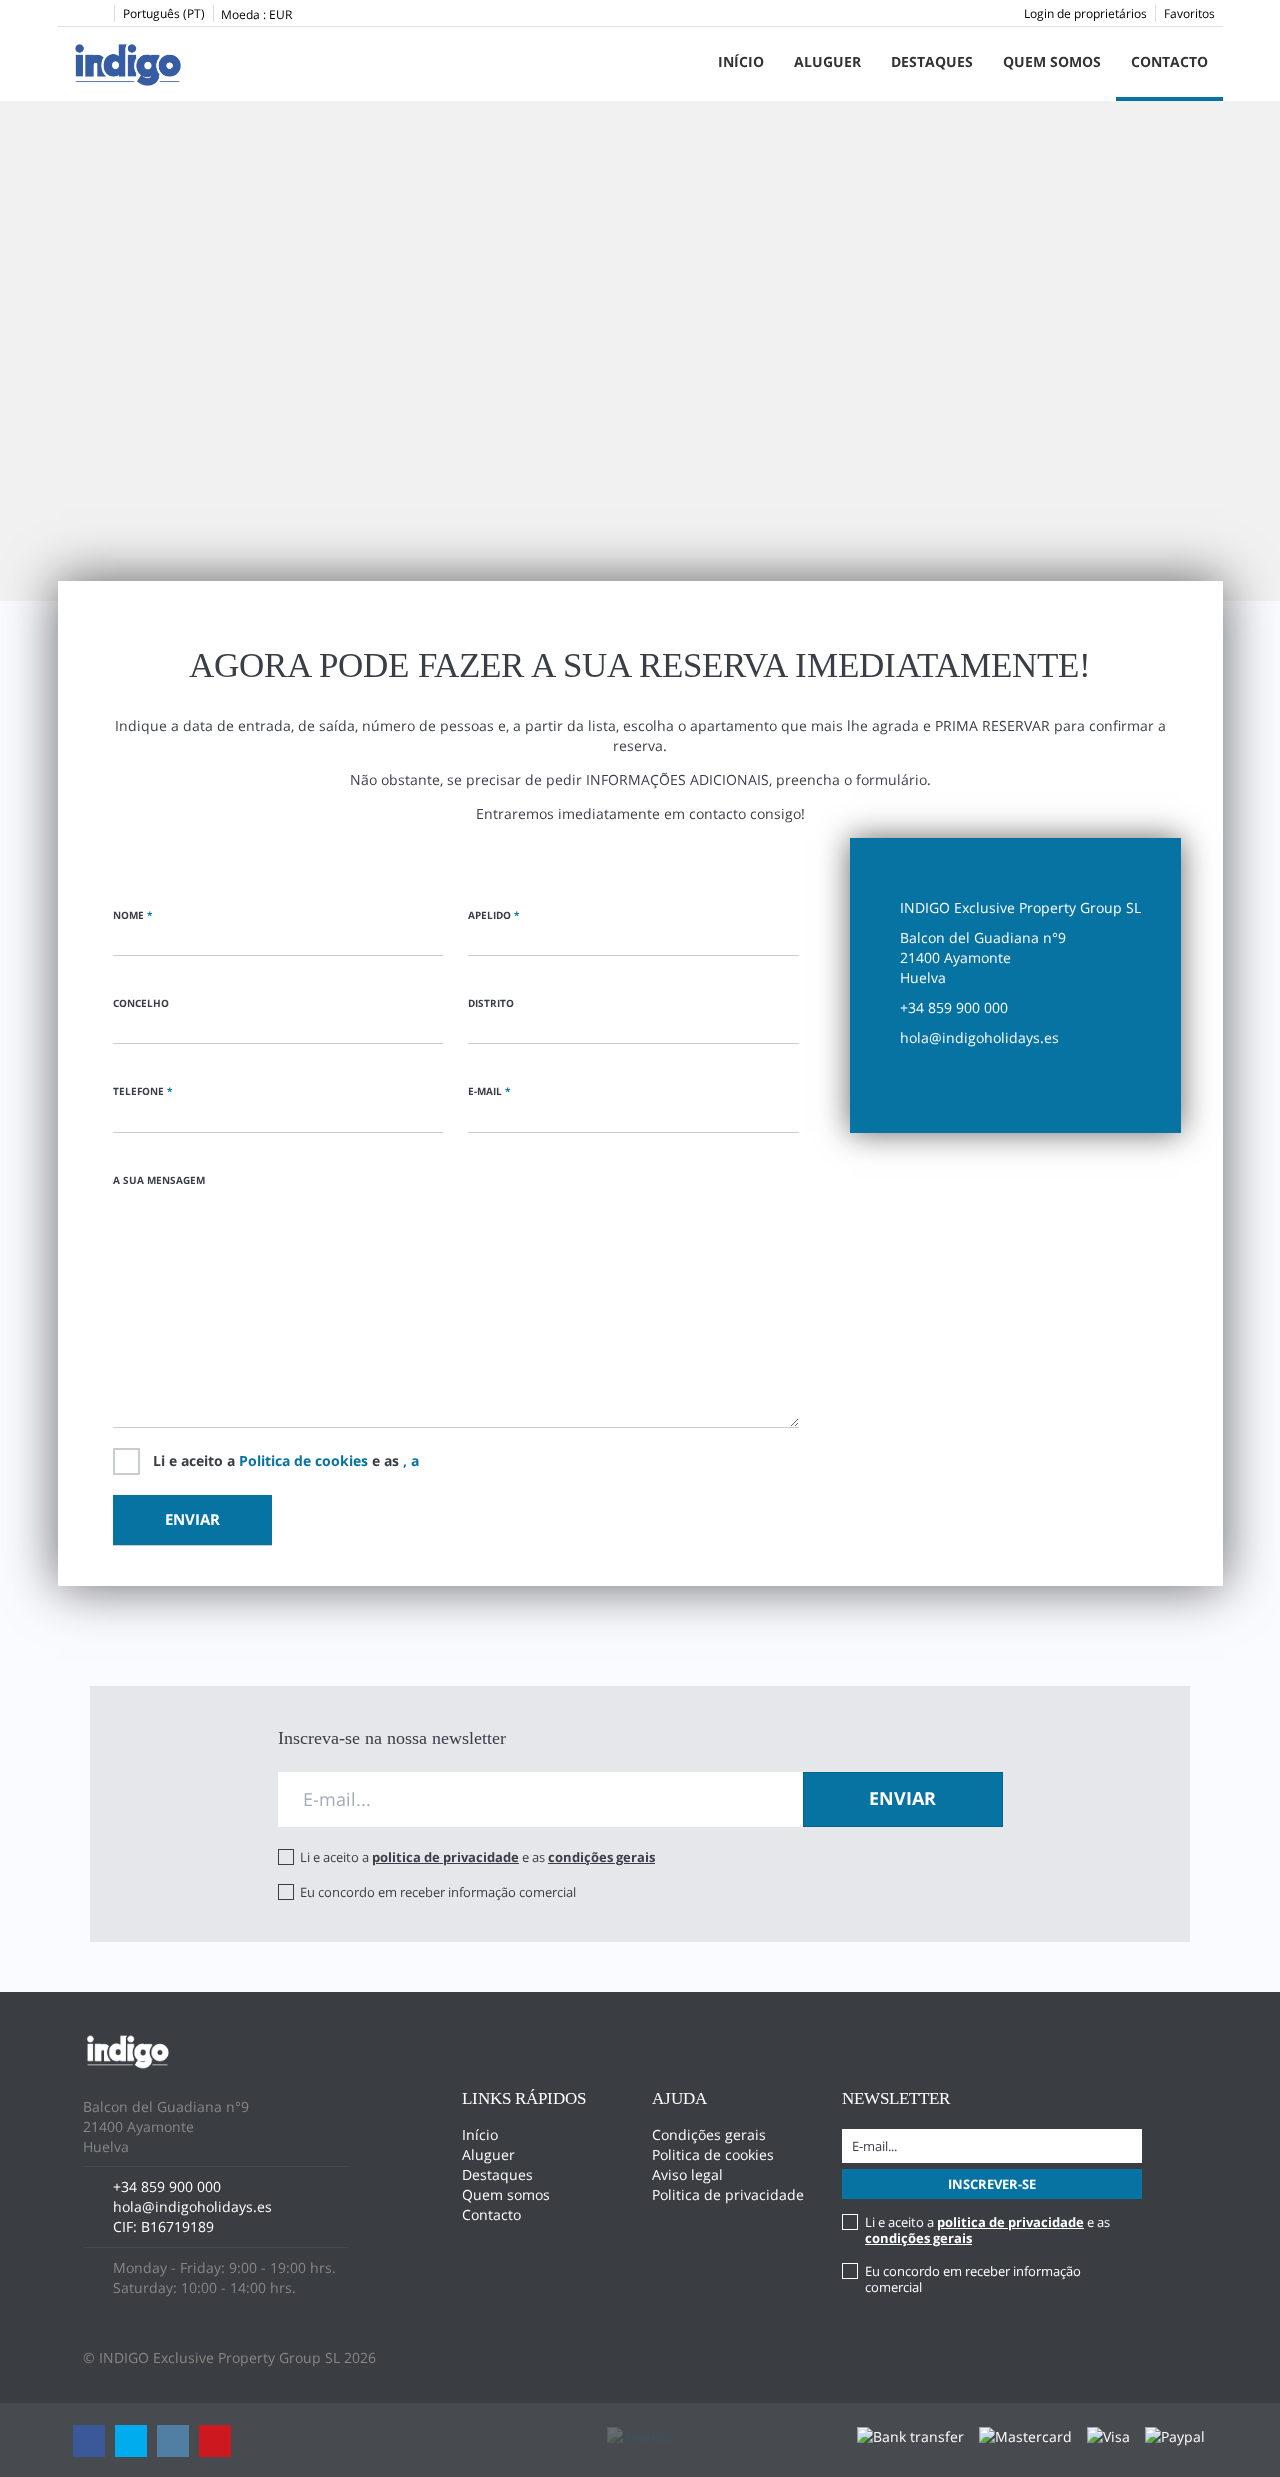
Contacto (1169, 61)
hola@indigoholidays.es (192, 2206)
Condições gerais (709, 2134)
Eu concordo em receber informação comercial (438, 1892)
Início (741, 61)
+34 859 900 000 (167, 2186)
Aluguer (827, 61)
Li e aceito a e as (286, 1460)
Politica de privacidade (728, 2194)
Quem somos (1052, 61)
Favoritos (1189, 13)
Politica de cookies (303, 1460)
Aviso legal (687, 2174)
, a (411, 1460)
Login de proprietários (1085, 13)
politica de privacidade (445, 1857)
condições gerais (601, 1857)
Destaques (932, 61)
